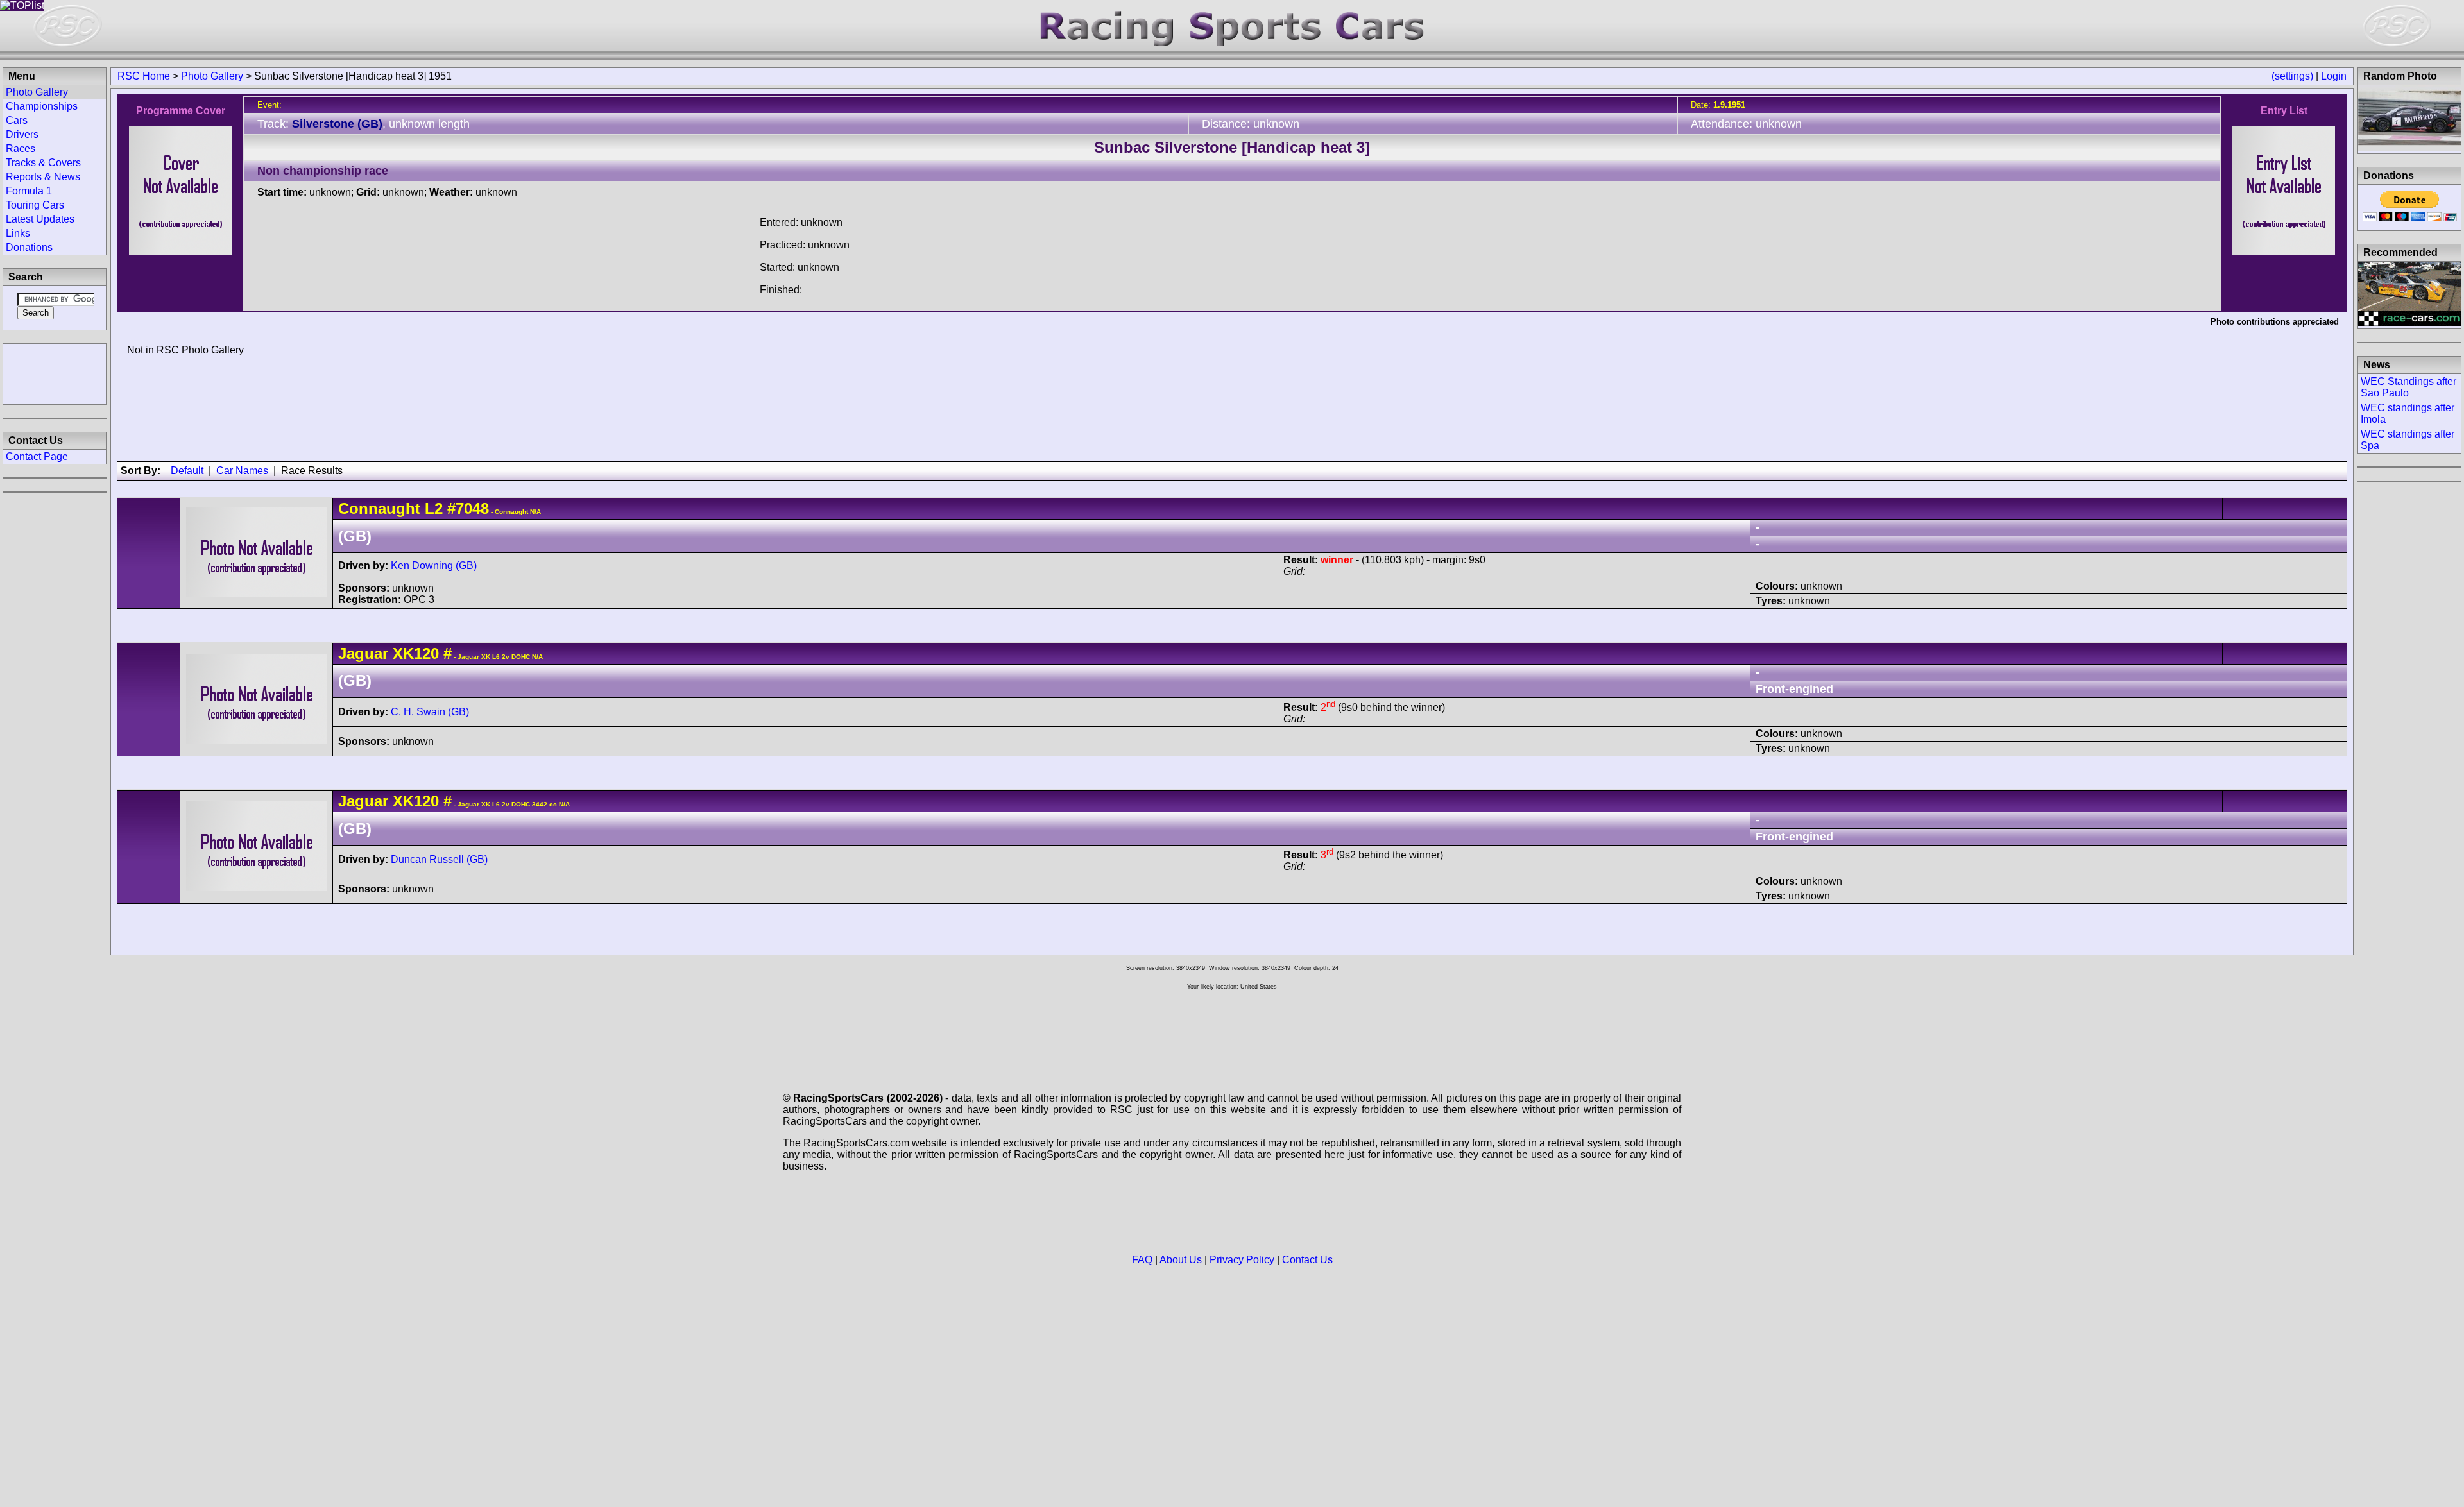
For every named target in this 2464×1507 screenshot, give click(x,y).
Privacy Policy (1242, 1260)
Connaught (379, 508)
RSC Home (144, 76)
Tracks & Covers (43, 163)
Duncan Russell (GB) (439, 859)
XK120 (416, 653)
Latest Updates (40, 219)
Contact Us (1307, 1260)
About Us (1181, 1260)
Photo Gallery (212, 76)
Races (21, 149)
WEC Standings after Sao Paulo (2408, 387)
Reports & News (43, 177)
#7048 (468, 508)
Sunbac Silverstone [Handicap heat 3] (1232, 147)
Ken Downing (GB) (434, 566)
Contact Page (37, 456)
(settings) (2292, 76)
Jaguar (363, 653)
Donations (29, 247)
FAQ (1142, 1260)
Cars (17, 120)
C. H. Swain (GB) (430, 712)
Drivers (22, 134)
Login (2334, 76)
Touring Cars (35, 205)
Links (18, 233)
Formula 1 (29, 191)
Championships (42, 106)
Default (187, 471)
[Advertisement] (55, 373)
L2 (434, 508)
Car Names (242, 471)
